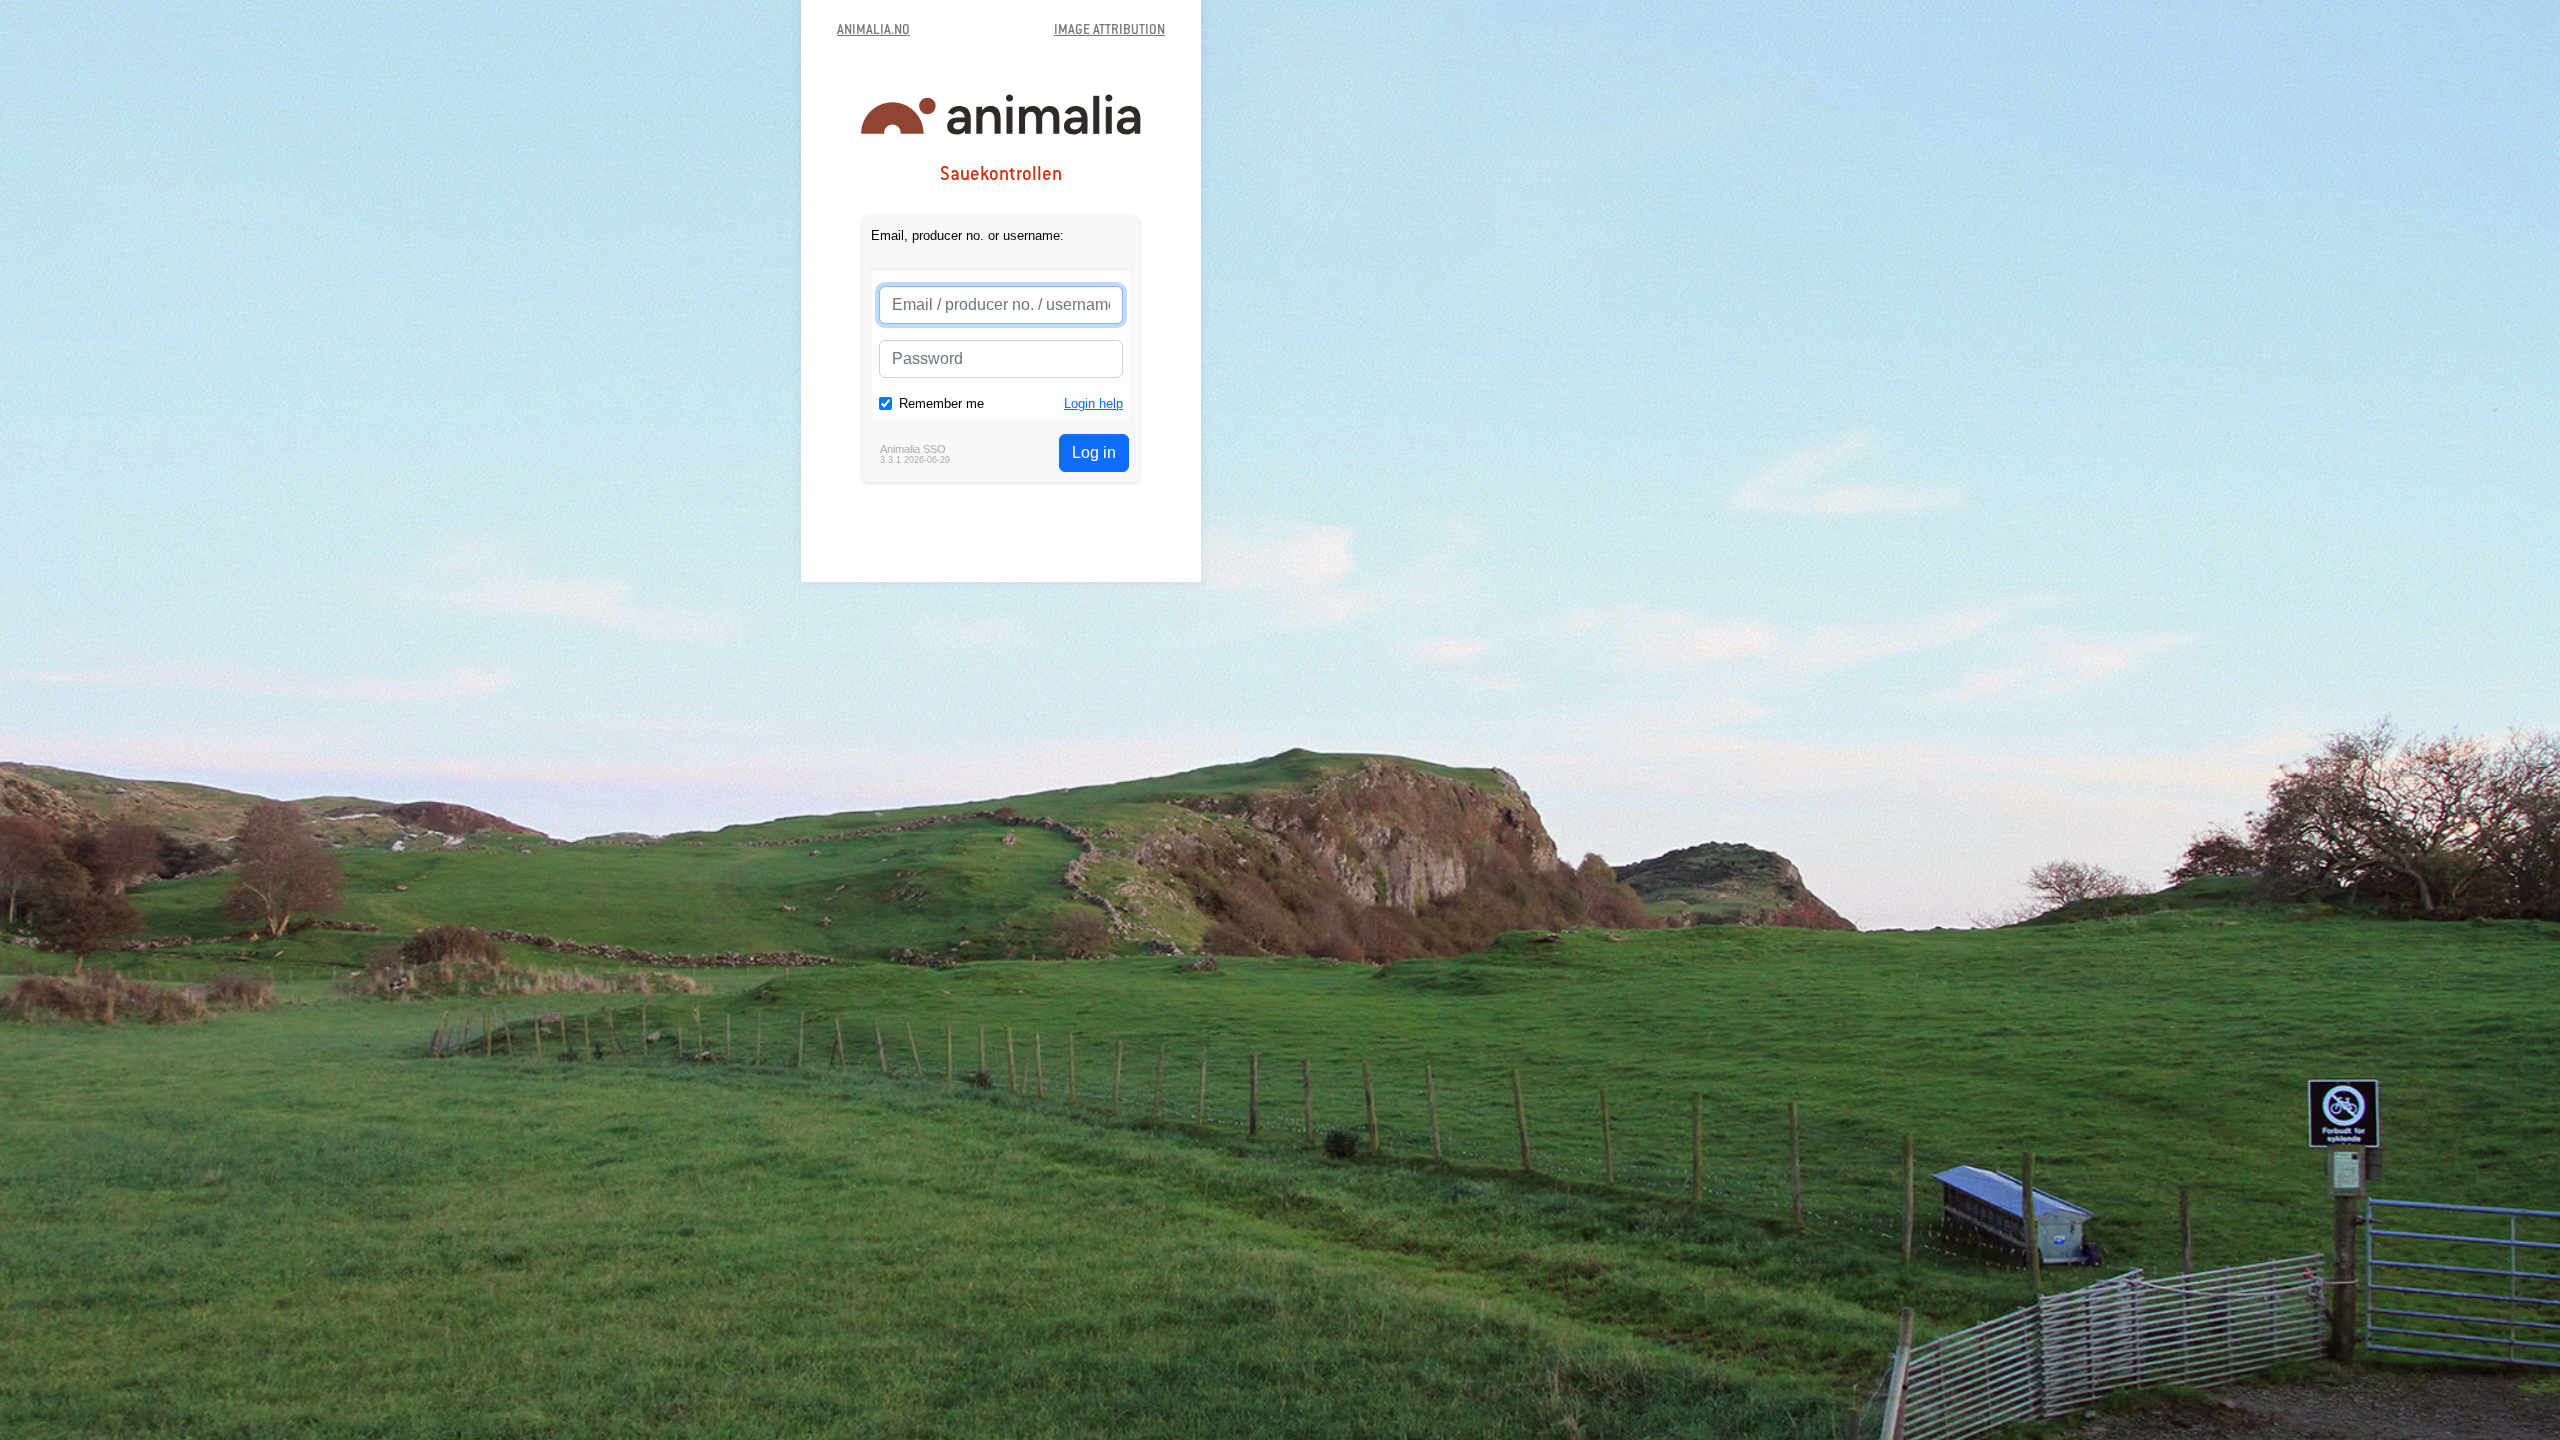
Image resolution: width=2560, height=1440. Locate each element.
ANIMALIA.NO (873, 31)
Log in (1094, 452)
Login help (1093, 403)
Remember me (941, 403)
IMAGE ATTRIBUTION (1109, 31)
